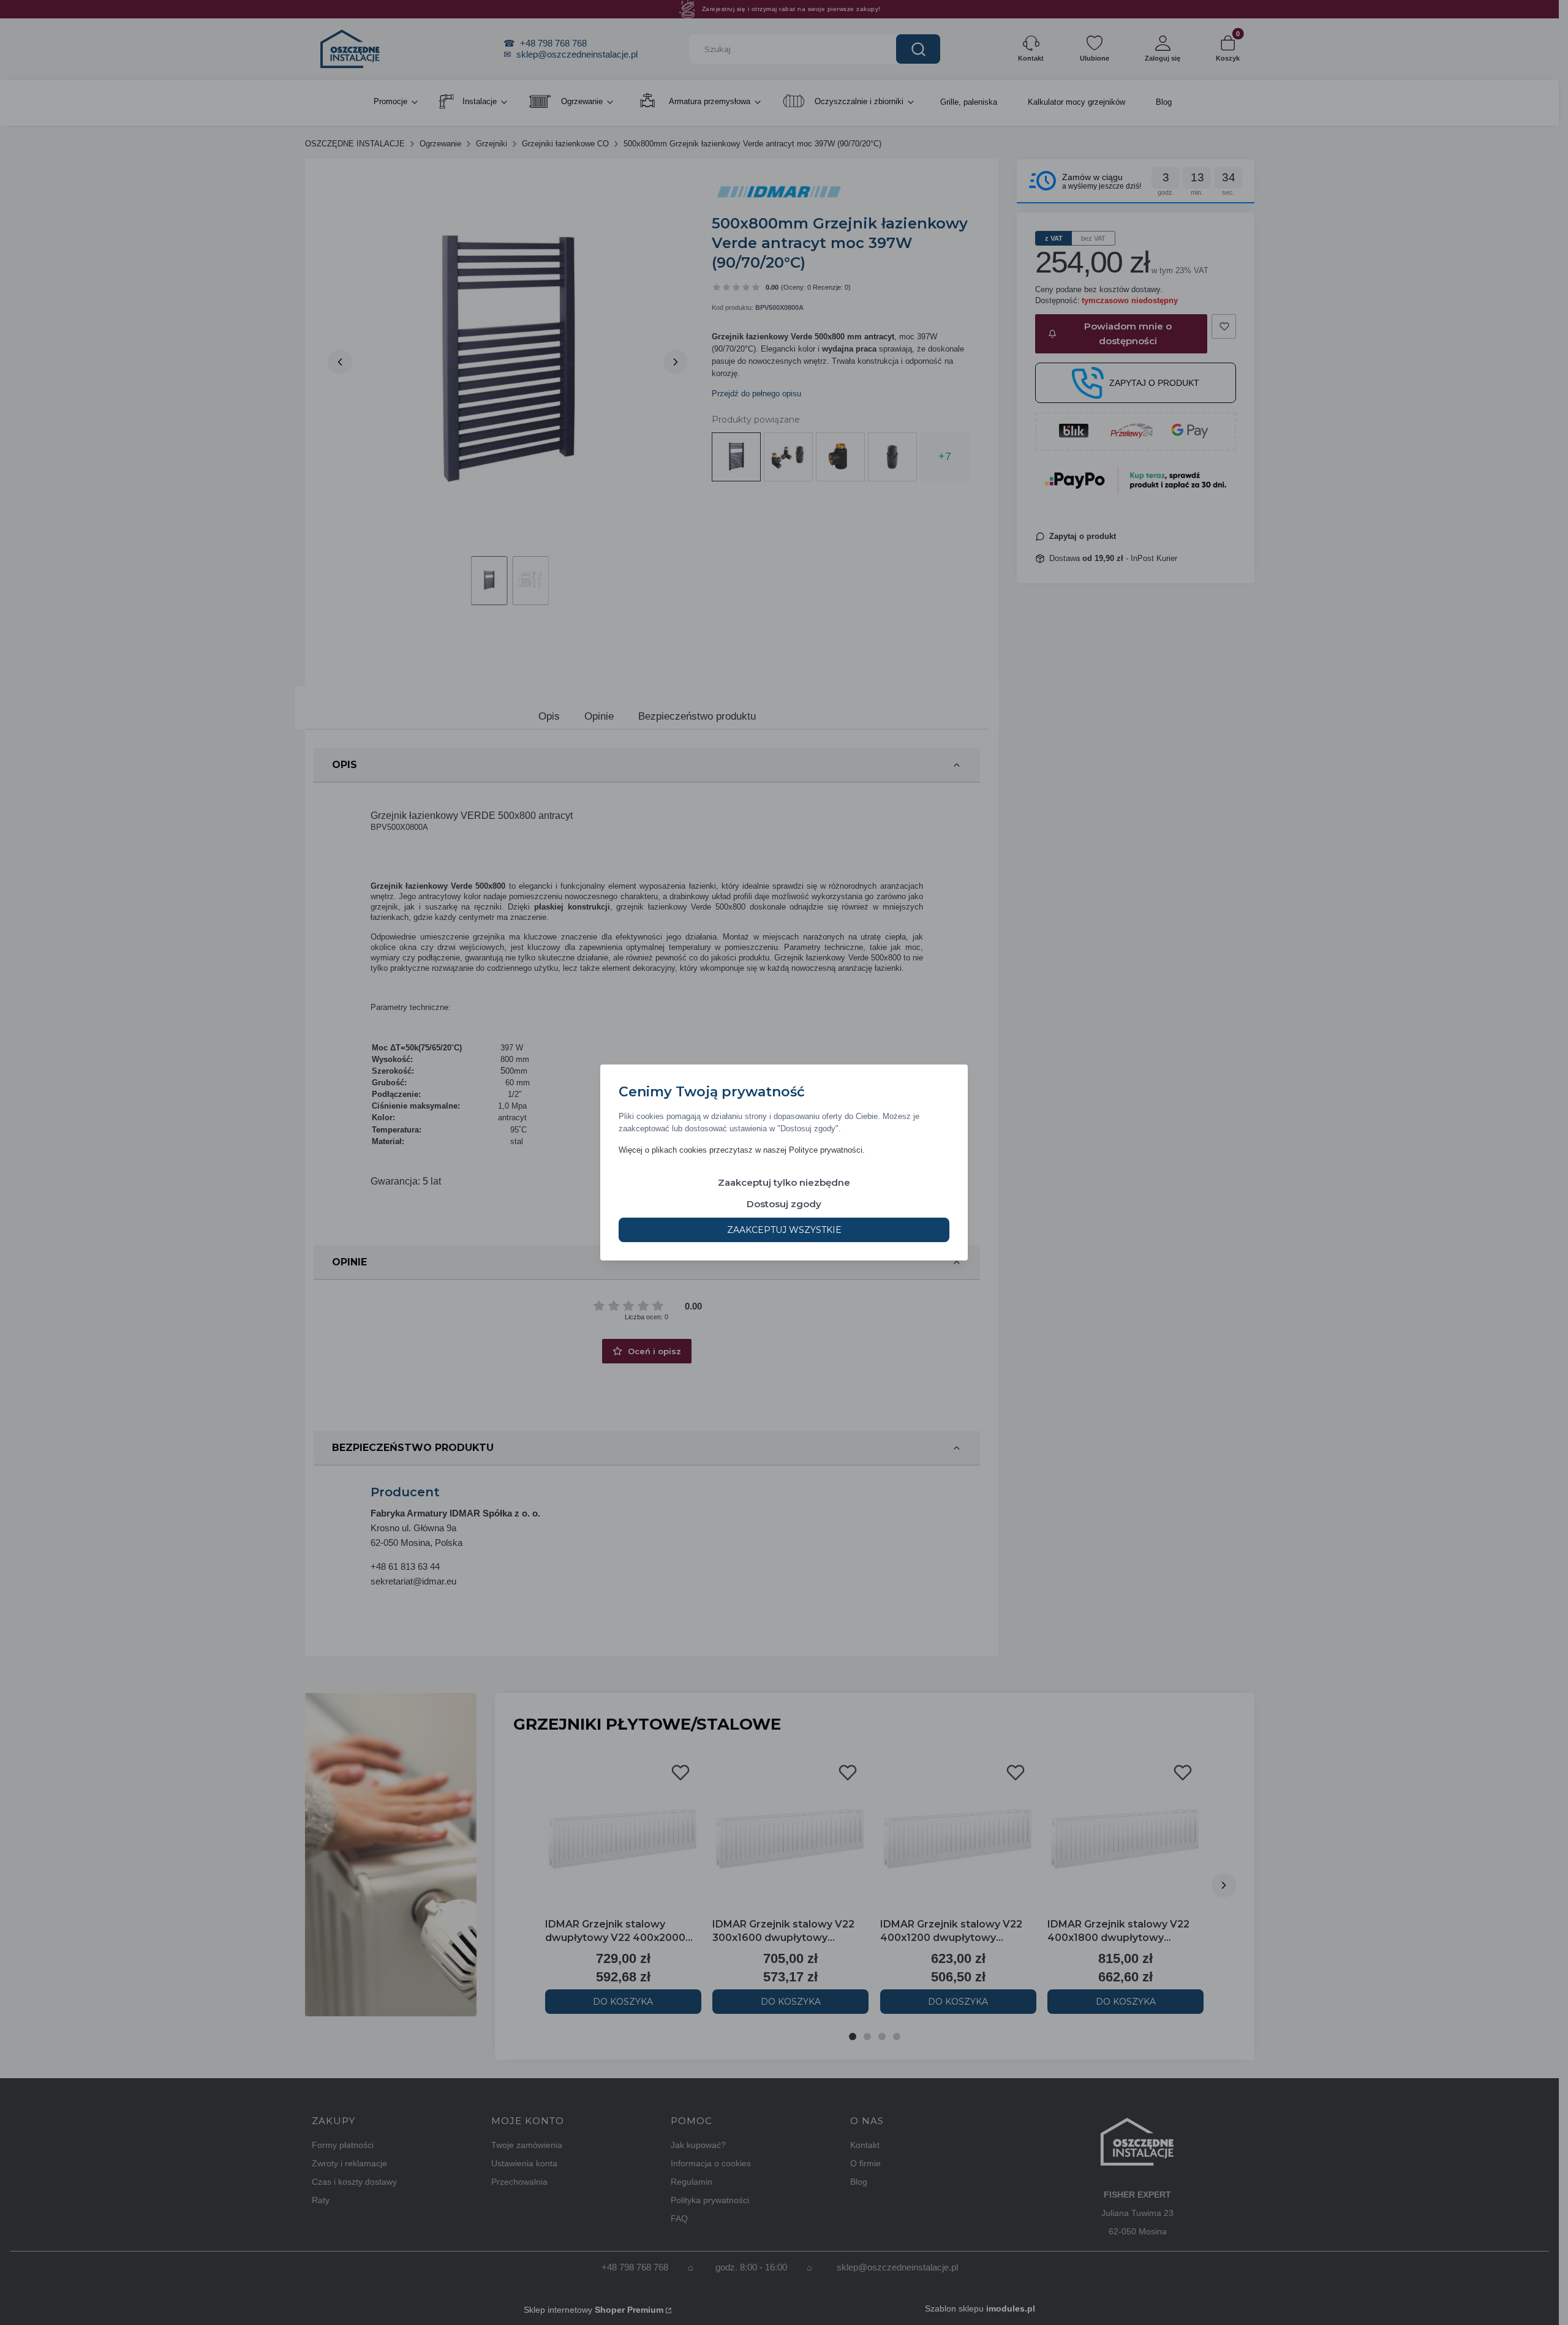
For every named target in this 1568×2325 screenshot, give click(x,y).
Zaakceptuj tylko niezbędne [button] (784, 1182)
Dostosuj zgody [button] (784, 1204)
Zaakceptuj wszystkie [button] (784, 1230)
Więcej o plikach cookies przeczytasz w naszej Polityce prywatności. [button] (742, 1150)
